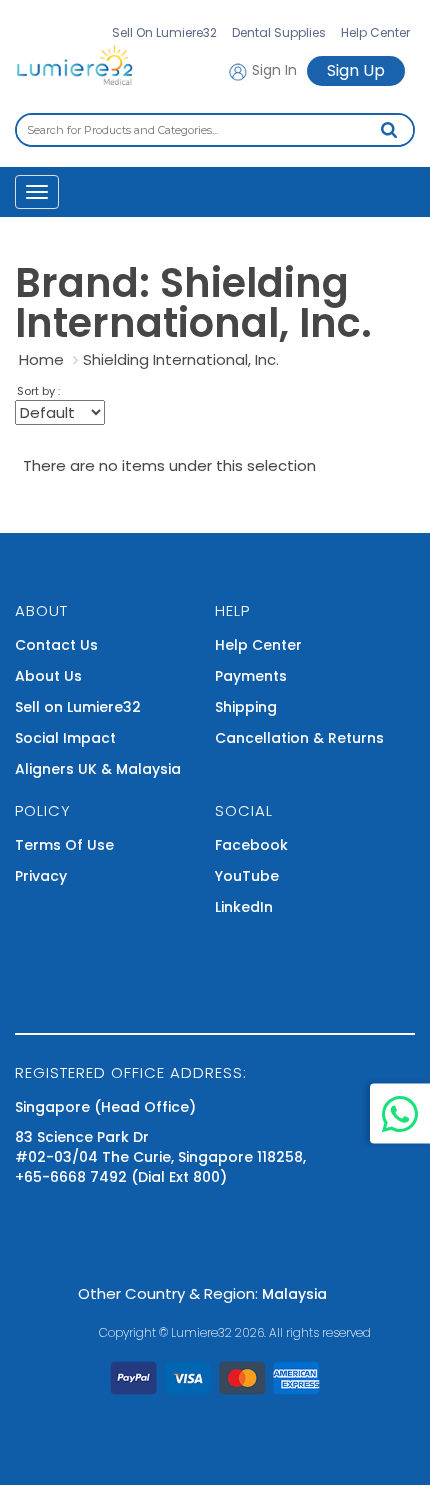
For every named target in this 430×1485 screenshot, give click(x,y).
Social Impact (65, 738)
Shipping (246, 707)
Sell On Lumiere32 (164, 32)
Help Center (375, 32)
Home (41, 359)
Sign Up (356, 70)
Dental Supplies (279, 32)
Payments (251, 676)
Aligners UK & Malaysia (98, 769)
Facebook (251, 845)
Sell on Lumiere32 (78, 707)
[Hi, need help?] (400, 1114)
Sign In (272, 70)
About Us (48, 676)
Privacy (41, 876)
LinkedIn (244, 907)
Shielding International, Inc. (181, 359)
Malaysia (294, 1294)
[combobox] (215, 130)
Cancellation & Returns (299, 738)
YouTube (247, 876)
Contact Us (56, 645)
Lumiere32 (201, 1332)
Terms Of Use (64, 845)
